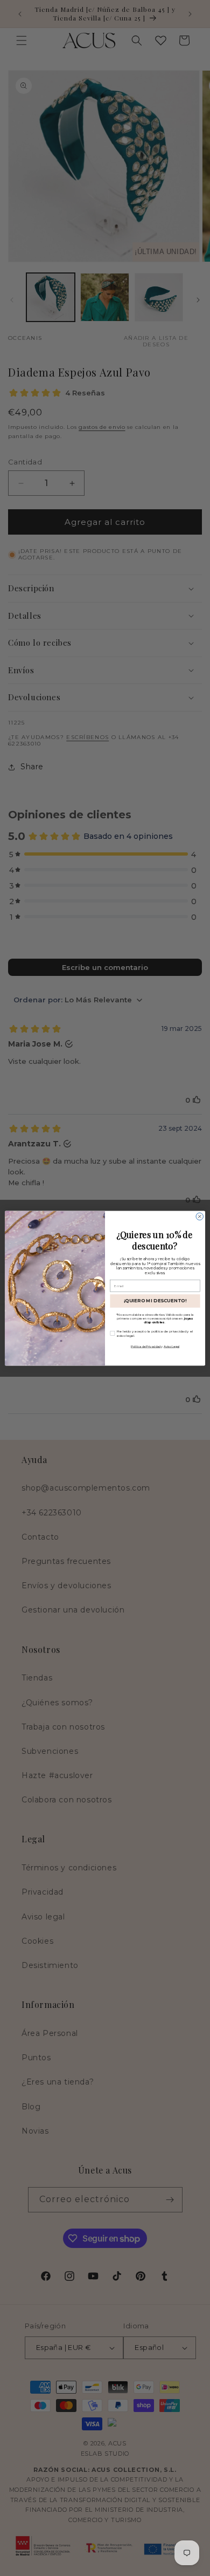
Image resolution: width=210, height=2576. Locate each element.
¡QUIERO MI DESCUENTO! (155, 1301)
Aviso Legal (171, 1346)
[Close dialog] (199, 1216)
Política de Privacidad (146, 1346)
